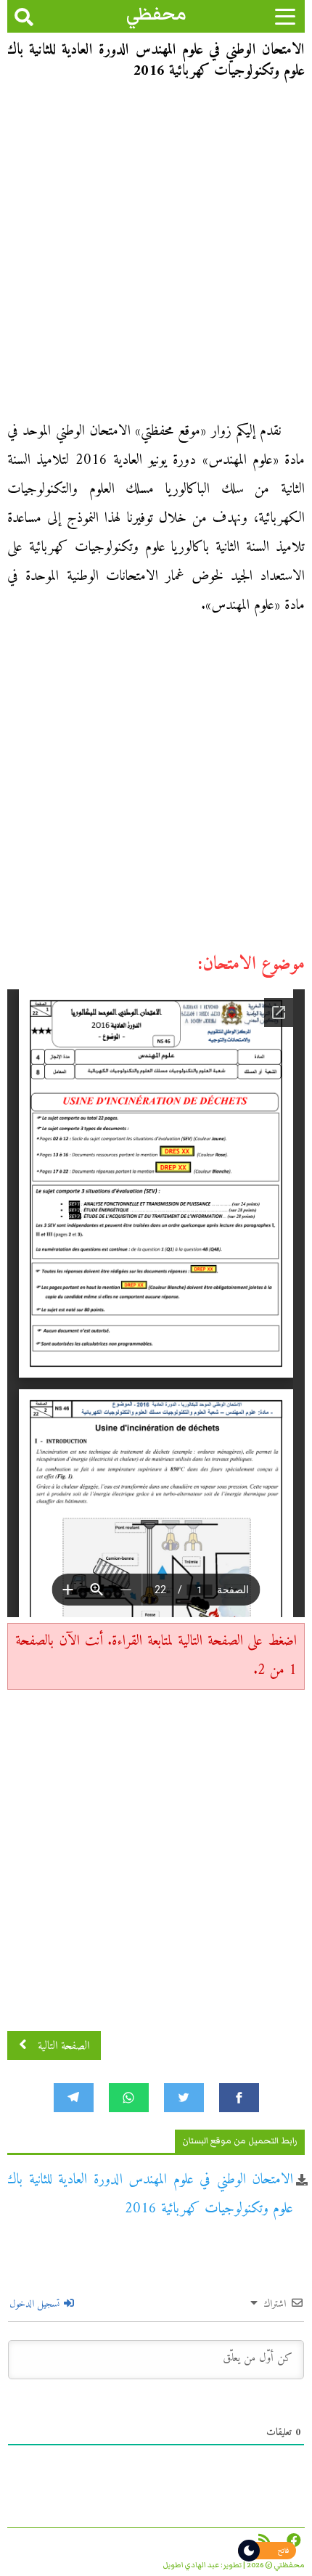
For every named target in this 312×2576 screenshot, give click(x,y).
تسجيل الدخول (36, 2304)
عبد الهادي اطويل (191, 2565)
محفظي (156, 14)
